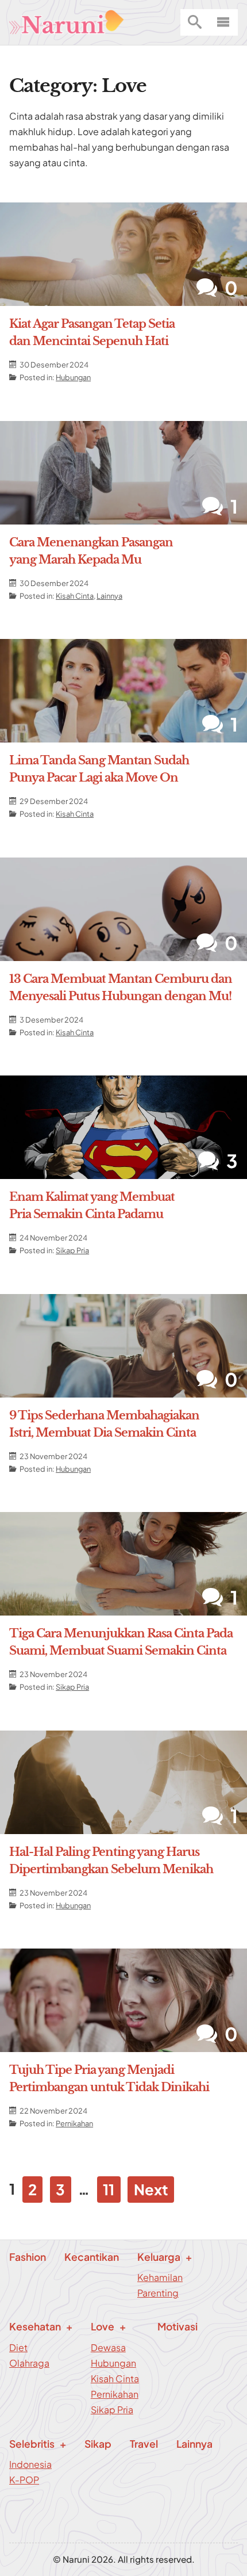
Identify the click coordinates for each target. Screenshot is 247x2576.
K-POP (24, 2480)
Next (151, 2189)
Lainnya (109, 596)
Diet (18, 2347)
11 (109, 2189)
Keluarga (159, 2257)
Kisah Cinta (75, 596)
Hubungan (73, 377)
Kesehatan (35, 2326)
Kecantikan (92, 2257)
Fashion (28, 2257)
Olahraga (29, 2363)
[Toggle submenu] (242, 9)
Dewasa (108, 2347)
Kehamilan (160, 2277)
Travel (144, 2444)
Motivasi (177, 2326)
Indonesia (30, 2464)
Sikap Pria (72, 1250)
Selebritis (32, 2444)
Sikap (98, 2444)
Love (103, 2326)
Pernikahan (74, 2123)
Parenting (158, 2293)
